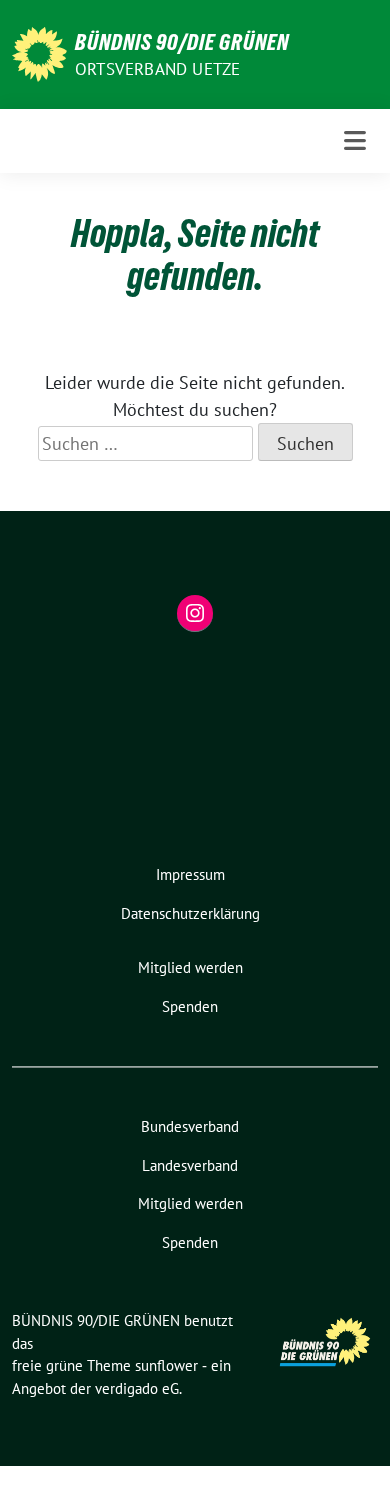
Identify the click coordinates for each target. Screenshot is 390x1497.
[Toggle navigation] (355, 141)
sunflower (166, 1365)
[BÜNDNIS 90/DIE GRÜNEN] (39, 52)
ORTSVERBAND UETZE (157, 69)
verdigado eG (137, 1388)
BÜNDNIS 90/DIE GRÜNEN (182, 42)
